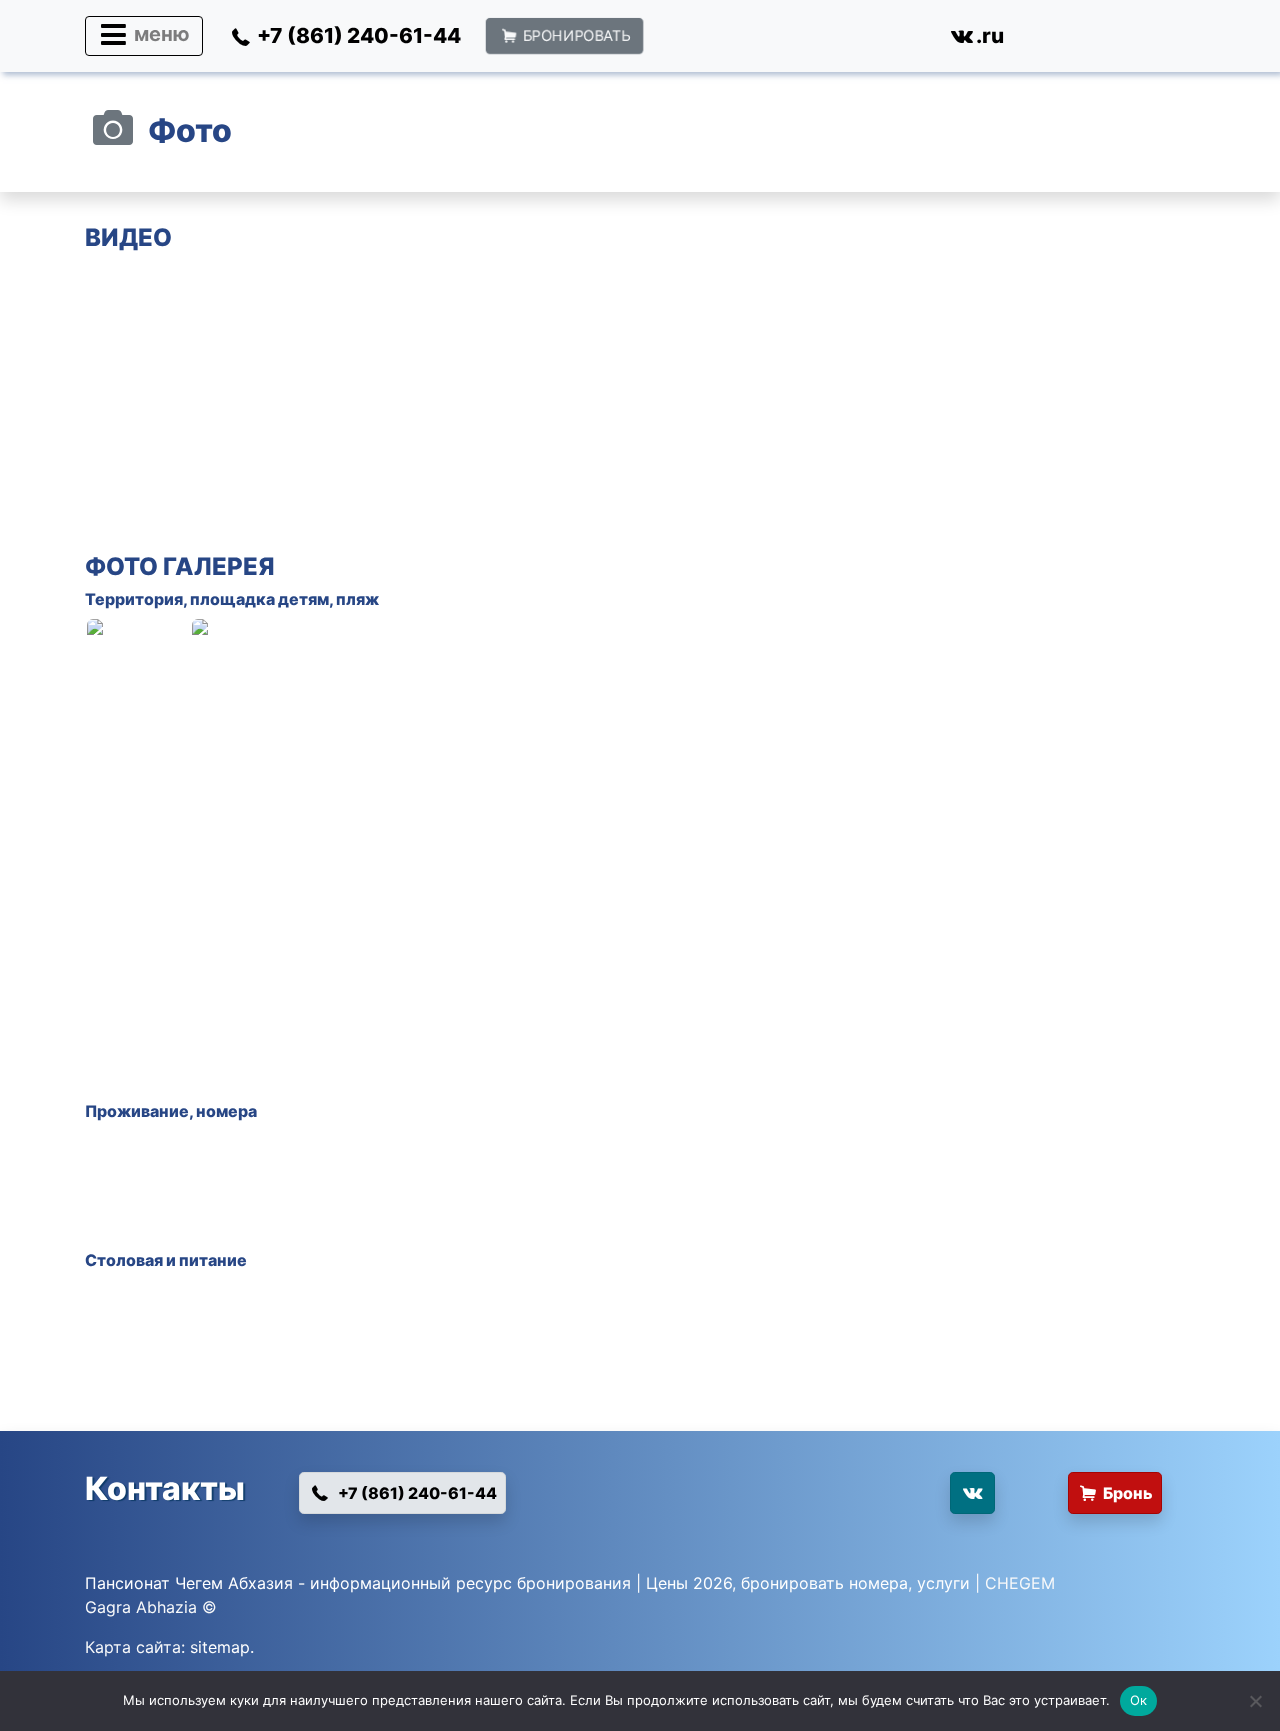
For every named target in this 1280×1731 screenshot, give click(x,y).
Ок (1139, 1700)
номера (226, 1111)
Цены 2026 (689, 1583)
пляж (357, 599)
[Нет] (1255, 1701)
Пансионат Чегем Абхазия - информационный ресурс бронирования (358, 1583)
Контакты (165, 1488)
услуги (943, 1583)
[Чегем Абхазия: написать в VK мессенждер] (878, 1501)
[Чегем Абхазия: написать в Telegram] (830, 40)
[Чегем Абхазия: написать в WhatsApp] (690, 40)
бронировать (792, 1583)
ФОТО (121, 566)
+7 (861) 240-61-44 (416, 1493)
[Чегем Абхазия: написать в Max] (760, 40)
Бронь (1128, 1493)
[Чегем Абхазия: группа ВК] (972, 1493)
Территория (134, 599)
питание (213, 1260)
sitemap (220, 1647)
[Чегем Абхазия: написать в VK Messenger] (899, 40)
